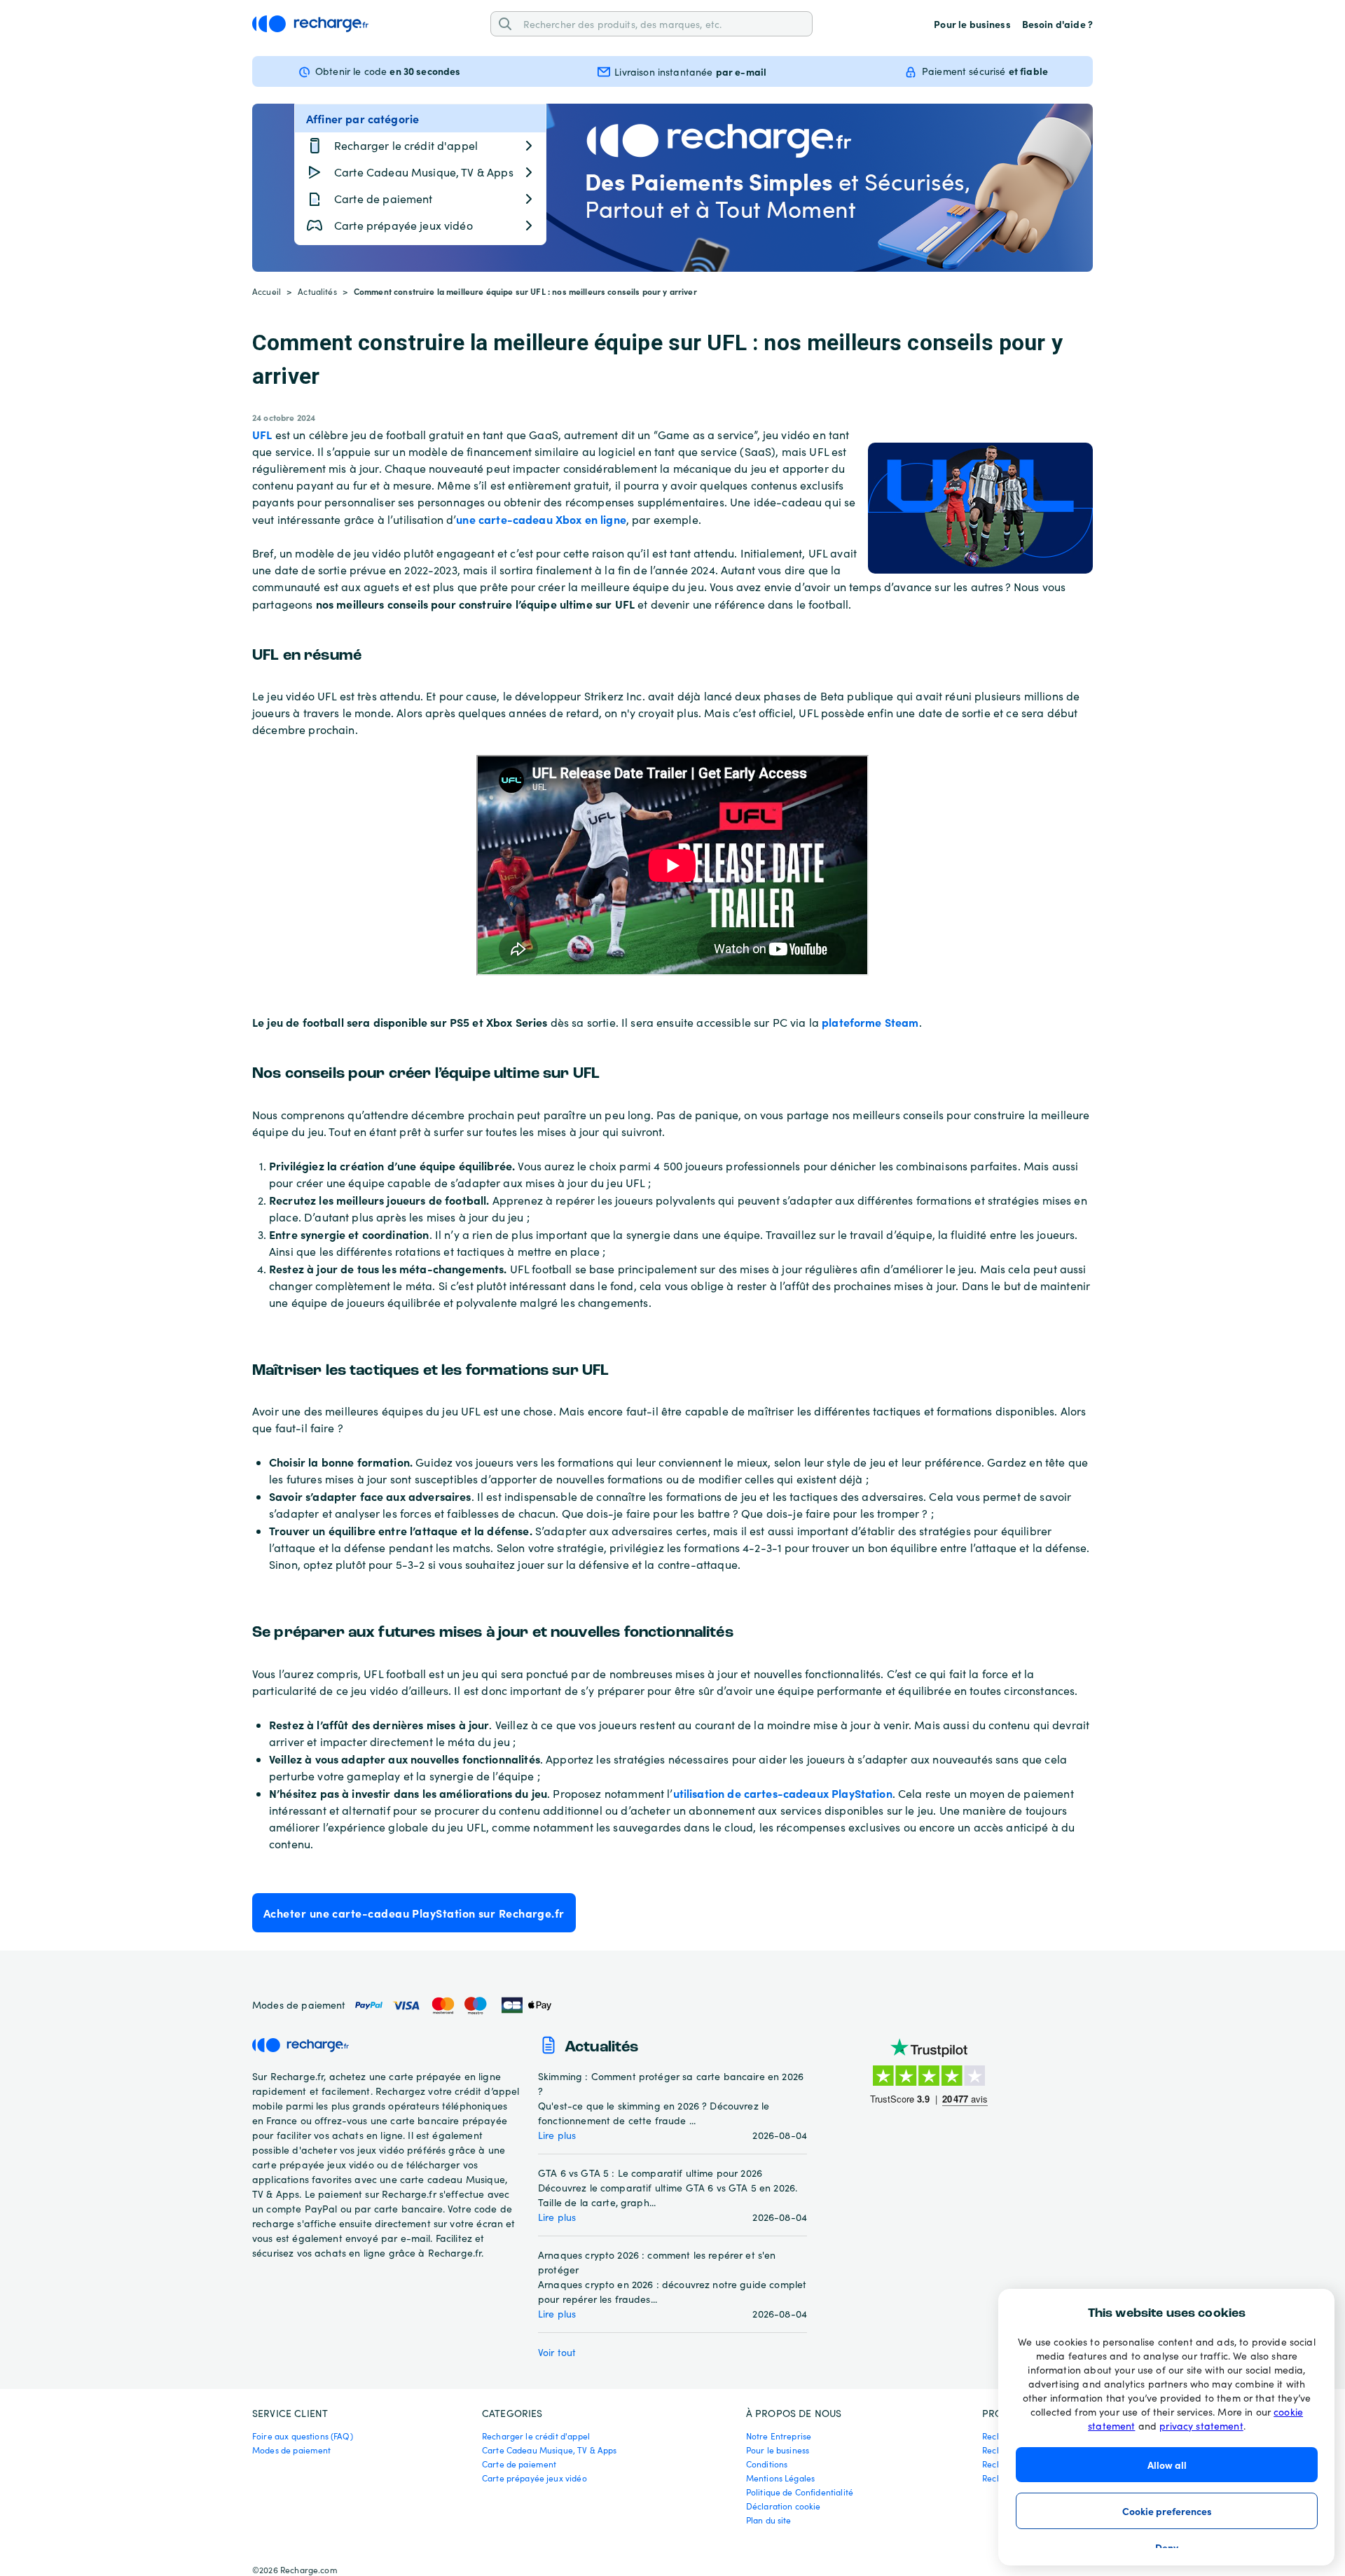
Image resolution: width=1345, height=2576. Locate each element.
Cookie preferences (1167, 2511)
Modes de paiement (292, 2450)
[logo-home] (310, 24)
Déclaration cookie (784, 2506)
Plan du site (769, 2520)
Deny (1167, 2547)
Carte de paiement (519, 2464)
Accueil (267, 291)
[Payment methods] (452, 2006)
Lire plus (557, 2135)
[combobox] (663, 23)
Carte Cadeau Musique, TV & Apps (550, 2450)
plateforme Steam (870, 1022)
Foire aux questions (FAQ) (303, 2436)
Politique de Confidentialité (800, 2492)
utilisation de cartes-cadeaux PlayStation (783, 1793)
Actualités (317, 291)
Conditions (767, 2464)
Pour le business (972, 24)
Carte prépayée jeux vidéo (534, 2478)
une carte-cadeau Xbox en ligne (541, 519)
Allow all (1167, 2465)
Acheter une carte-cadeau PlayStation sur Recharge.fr (414, 1913)
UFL (262, 434)
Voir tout (557, 2352)
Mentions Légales (780, 2478)
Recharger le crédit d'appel (536, 2436)
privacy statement (1201, 2426)
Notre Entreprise (779, 2436)
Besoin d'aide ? (1057, 24)
